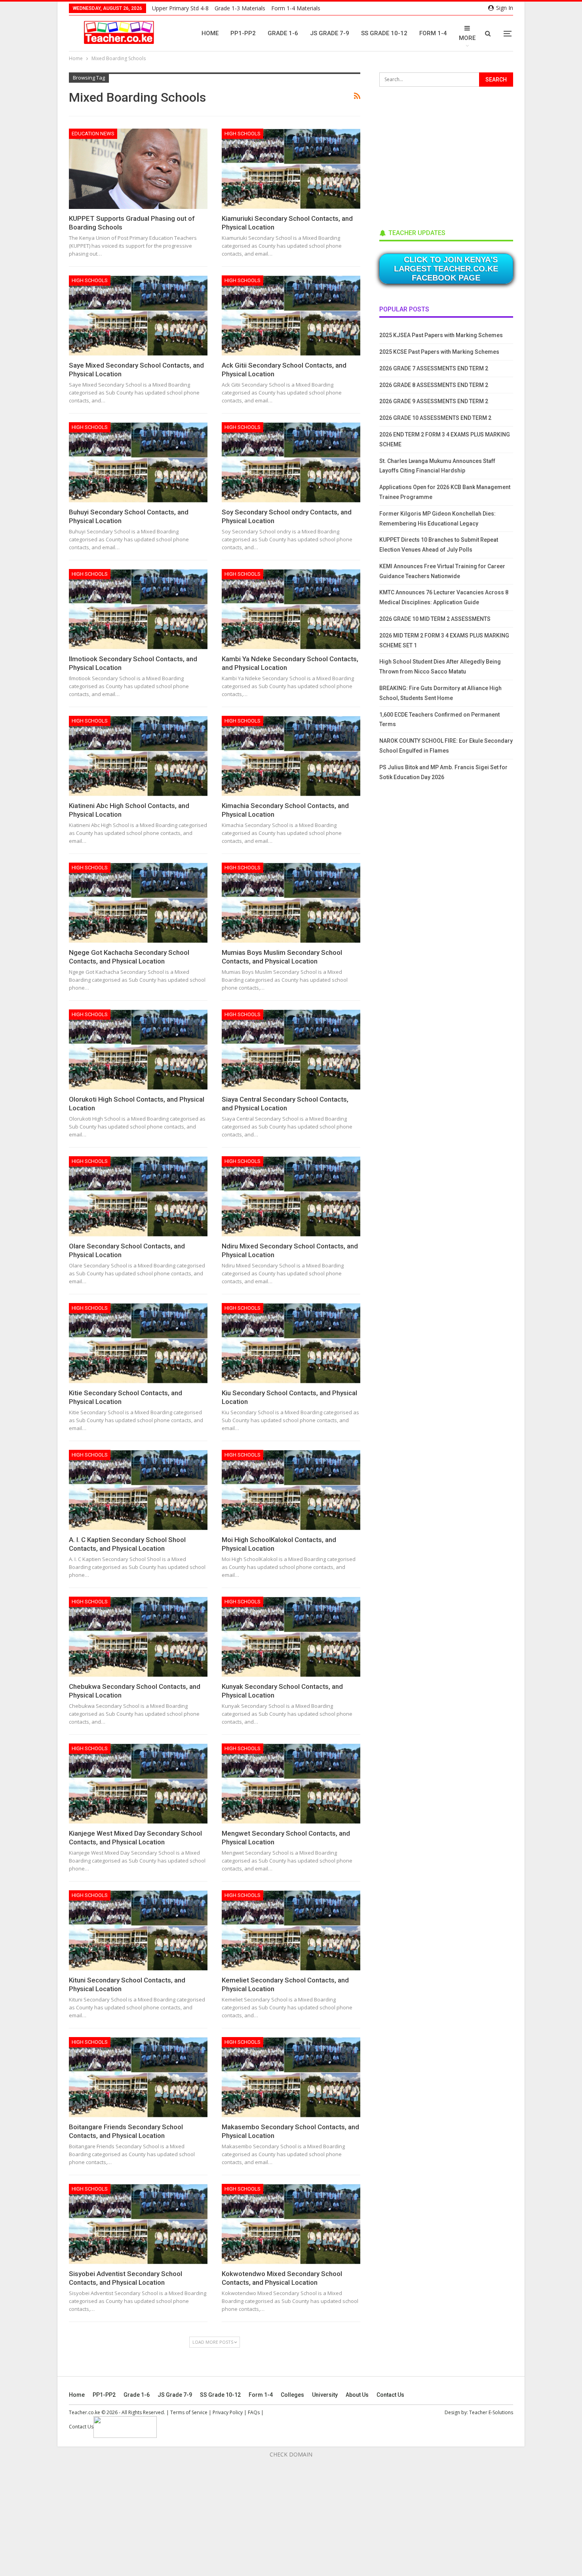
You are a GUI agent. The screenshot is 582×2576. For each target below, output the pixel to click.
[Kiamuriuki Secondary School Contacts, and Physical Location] (291, 169)
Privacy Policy (228, 2412)
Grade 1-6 (283, 33)
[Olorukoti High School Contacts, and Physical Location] (138, 1050)
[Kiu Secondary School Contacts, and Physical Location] (291, 1343)
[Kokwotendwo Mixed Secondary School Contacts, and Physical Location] (291, 2224)
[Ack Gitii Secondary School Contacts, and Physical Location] (291, 316)
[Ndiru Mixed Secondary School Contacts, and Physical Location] (291, 1196)
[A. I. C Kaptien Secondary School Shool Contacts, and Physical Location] (138, 1490)
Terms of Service (189, 2412)
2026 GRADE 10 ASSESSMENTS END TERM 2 (435, 418)
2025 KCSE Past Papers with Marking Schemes (439, 352)
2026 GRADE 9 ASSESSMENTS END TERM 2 (434, 401)
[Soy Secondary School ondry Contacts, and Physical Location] (291, 462)
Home (210, 33)
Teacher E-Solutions (491, 2412)
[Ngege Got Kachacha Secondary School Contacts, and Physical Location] (138, 903)
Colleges (292, 2395)
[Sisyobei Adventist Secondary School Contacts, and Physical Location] (138, 2224)
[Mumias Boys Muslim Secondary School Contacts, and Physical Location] (291, 903)
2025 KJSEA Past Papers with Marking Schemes (441, 335)
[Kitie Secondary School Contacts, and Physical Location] (138, 1343)
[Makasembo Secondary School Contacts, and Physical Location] (291, 2077)
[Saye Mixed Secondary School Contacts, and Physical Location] (138, 316)
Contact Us (390, 2395)
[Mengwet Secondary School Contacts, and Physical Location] (291, 1784)
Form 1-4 (433, 33)
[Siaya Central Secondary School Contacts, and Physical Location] (291, 1050)
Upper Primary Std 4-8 (180, 8)
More (467, 38)
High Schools (242, 134)
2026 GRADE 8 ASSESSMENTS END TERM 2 (434, 385)
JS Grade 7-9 (330, 33)
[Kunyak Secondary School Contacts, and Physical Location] (291, 1637)
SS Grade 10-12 (384, 33)
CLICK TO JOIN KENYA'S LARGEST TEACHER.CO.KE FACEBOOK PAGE (446, 269)
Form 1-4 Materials (296, 8)
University (325, 2395)
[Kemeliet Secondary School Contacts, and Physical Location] (291, 1930)
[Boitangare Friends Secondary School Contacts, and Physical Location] (138, 2077)
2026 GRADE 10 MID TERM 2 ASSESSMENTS (435, 619)
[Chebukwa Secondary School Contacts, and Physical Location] (138, 1637)
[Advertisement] (439, 155)
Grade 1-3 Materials (240, 8)
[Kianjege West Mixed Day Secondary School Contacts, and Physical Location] (138, 1784)
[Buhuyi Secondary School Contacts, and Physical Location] (138, 462)
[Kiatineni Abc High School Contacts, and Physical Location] (138, 756)
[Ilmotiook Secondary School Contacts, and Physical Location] (138, 609)
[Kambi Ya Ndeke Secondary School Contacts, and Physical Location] (291, 609)
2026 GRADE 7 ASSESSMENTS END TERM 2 (434, 368)
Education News (93, 134)
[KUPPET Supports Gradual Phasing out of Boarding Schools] (138, 169)
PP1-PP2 (243, 33)
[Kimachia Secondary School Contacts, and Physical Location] (291, 756)
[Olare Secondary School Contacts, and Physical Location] (138, 1196)
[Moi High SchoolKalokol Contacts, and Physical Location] (291, 1490)
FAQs (254, 2412)
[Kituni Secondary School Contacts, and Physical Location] (138, 1930)
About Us (357, 2395)
